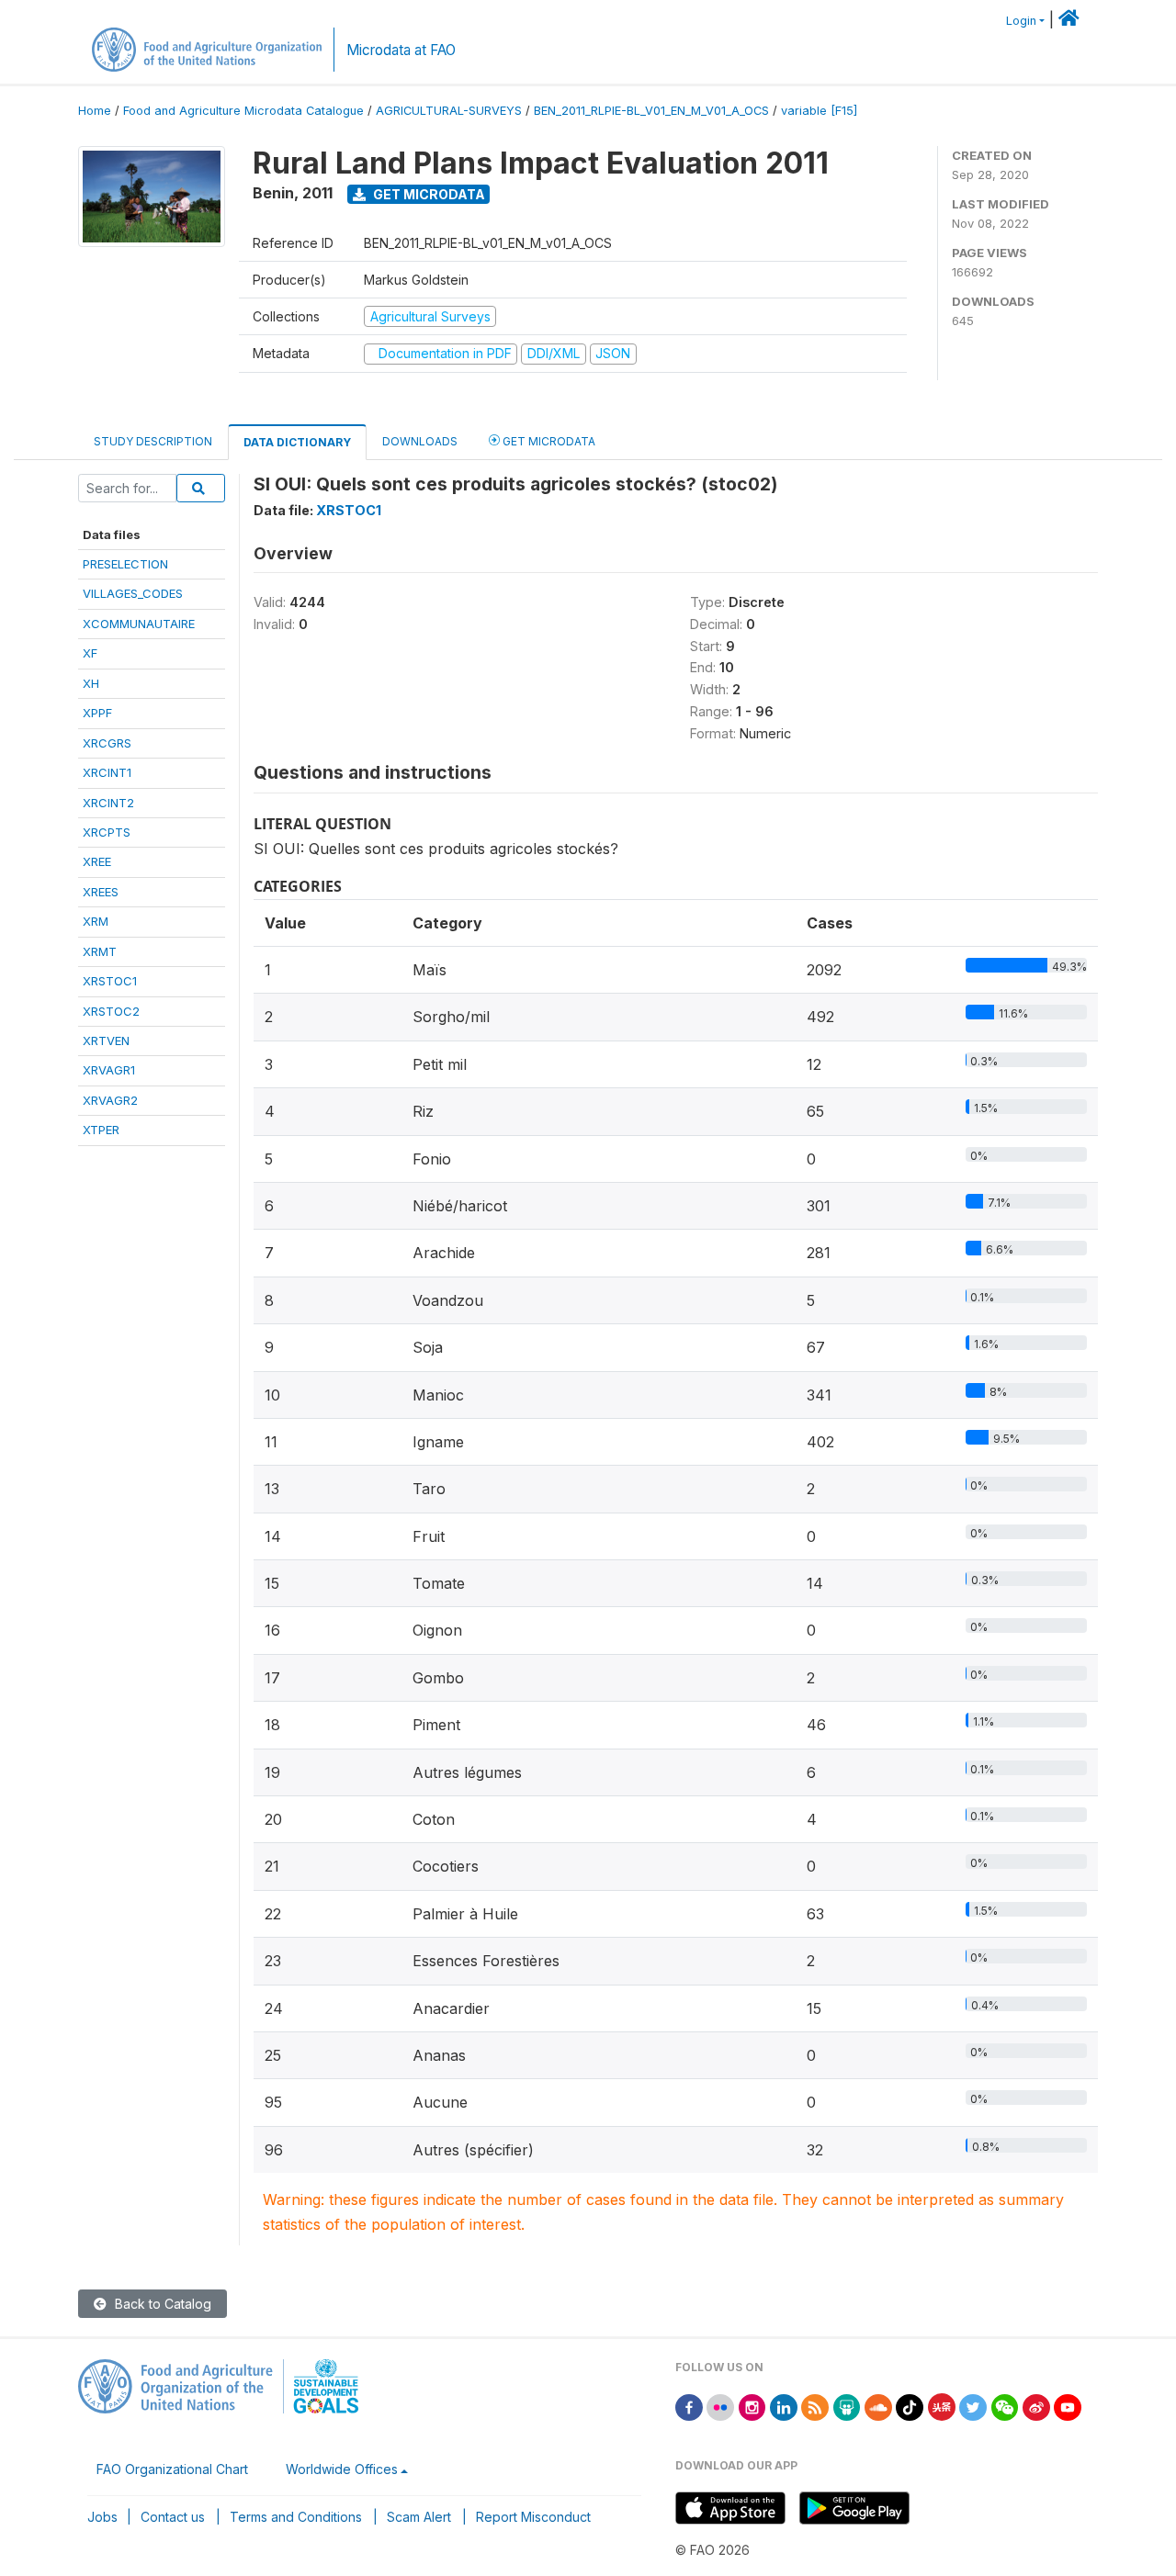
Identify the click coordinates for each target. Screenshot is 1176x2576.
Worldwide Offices (342, 2469)
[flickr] (720, 2406)
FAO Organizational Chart (172, 2469)
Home (95, 111)
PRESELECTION (125, 564)
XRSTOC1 (110, 981)
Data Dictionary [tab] (297, 442)
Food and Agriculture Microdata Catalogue (243, 111)
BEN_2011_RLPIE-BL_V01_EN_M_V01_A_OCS (651, 111)
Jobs (102, 2517)
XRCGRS (107, 743)
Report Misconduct (533, 2517)
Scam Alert (419, 2517)
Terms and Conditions (296, 2517)
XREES (101, 892)
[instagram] (752, 2406)
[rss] (815, 2406)
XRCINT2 (108, 803)
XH (91, 683)
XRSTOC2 (111, 1011)
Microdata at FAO (401, 50)
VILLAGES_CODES (133, 593)
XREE (97, 861)
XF (90, 653)
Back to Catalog (161, 2304)
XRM (96, 921)
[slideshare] (847, 2406)
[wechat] (1005, 2406)
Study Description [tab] (153, 441)
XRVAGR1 (109, 1070)
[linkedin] (784, 2406)
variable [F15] (819, 111)
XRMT (100, 951)
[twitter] (973, 2406)
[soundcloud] (878, 2406)
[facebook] (689, 2406)
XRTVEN (106, 1041)
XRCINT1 (107, 772)
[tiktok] (910, 2406)
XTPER (101, 1130)
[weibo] (1036, 2406)
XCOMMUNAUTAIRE (139, 624)
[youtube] (1068, 2406)
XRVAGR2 (110, 1100)
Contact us (173, 2517)
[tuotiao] (942, 2406)
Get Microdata (428, 194)
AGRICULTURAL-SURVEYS (449, 111)
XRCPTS (107, 832)
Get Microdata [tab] (548, 441)
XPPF (97, 713)
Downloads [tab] (420, 441)
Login (1021, 21)
